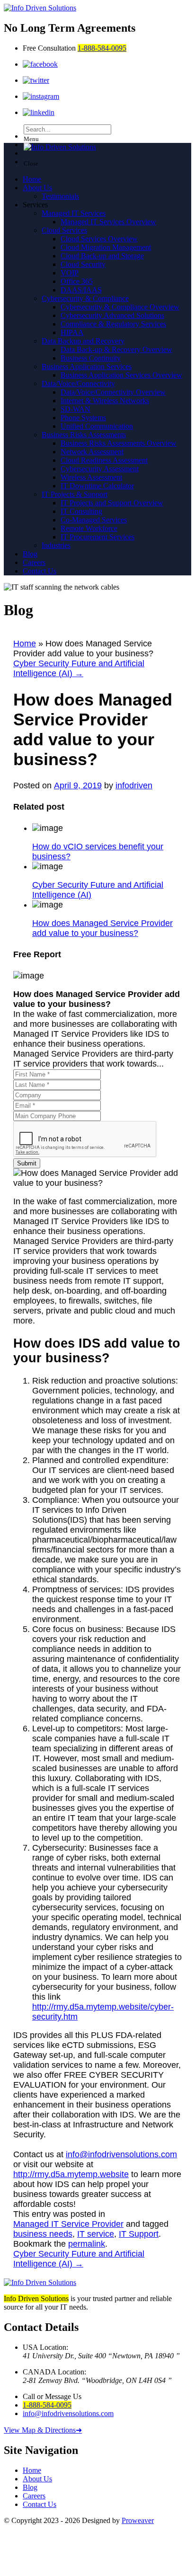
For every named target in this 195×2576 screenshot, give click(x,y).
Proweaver (138, 2520)
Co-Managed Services (94, 520)
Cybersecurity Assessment (100, 469)
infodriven (134, 785)
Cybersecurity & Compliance (85, 298)
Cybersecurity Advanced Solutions (112, 315)
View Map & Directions (43, 2430)
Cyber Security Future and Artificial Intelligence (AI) (79, 668)
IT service (96, 2234)
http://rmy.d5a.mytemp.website (71, 2174)
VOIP (70, 273)
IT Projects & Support (75, 494)
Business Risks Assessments (84, 435)
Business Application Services (87, 366)
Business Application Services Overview (121, 375)
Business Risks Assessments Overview (119, 443)
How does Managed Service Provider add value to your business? (102, 928)
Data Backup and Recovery (83, 341)
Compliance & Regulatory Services (113, 324)
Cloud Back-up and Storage (102, 256)
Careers (34, 562)
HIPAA (72, 332)
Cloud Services (64, 230)
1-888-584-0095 (102, 48)
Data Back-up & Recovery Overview (116, 349)
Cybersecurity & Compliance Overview (120, 307)
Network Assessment (92, 452)
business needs (43, 2234)
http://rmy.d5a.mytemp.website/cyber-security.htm (103, 2012)
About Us (37, 188)
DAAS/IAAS (81, 290)
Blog (30, 554)
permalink (87, 2244)
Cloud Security (83, 264)
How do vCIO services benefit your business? (98, 851)
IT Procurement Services (97, 537)
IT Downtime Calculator (97, 486)
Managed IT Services (74, 213)
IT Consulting (81, 511)
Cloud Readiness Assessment (104, 460)
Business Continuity (91, 358)
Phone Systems (83, 418)
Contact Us (40, 571)
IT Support (139, 2234)
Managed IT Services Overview (108, 222)
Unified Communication (97, 426)
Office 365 (77, 281)
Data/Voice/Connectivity (78, 384)
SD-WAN (75, 409)
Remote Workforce (89, 528)
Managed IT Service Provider (68, 2224)
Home (32, 179)
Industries (56, 545)
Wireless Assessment (91, 477)
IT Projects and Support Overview (112, 503)
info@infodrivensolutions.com (121, 2154)
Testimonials (60, 196)
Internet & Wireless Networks (105, 401)
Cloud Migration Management (106, 247)
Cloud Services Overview (99, 239)
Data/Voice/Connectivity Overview (113, 392)
